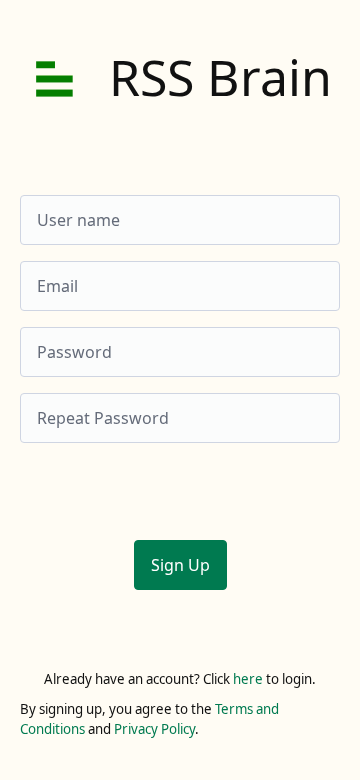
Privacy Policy (154, 729)
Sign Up (180, 565)
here (248, 679)
